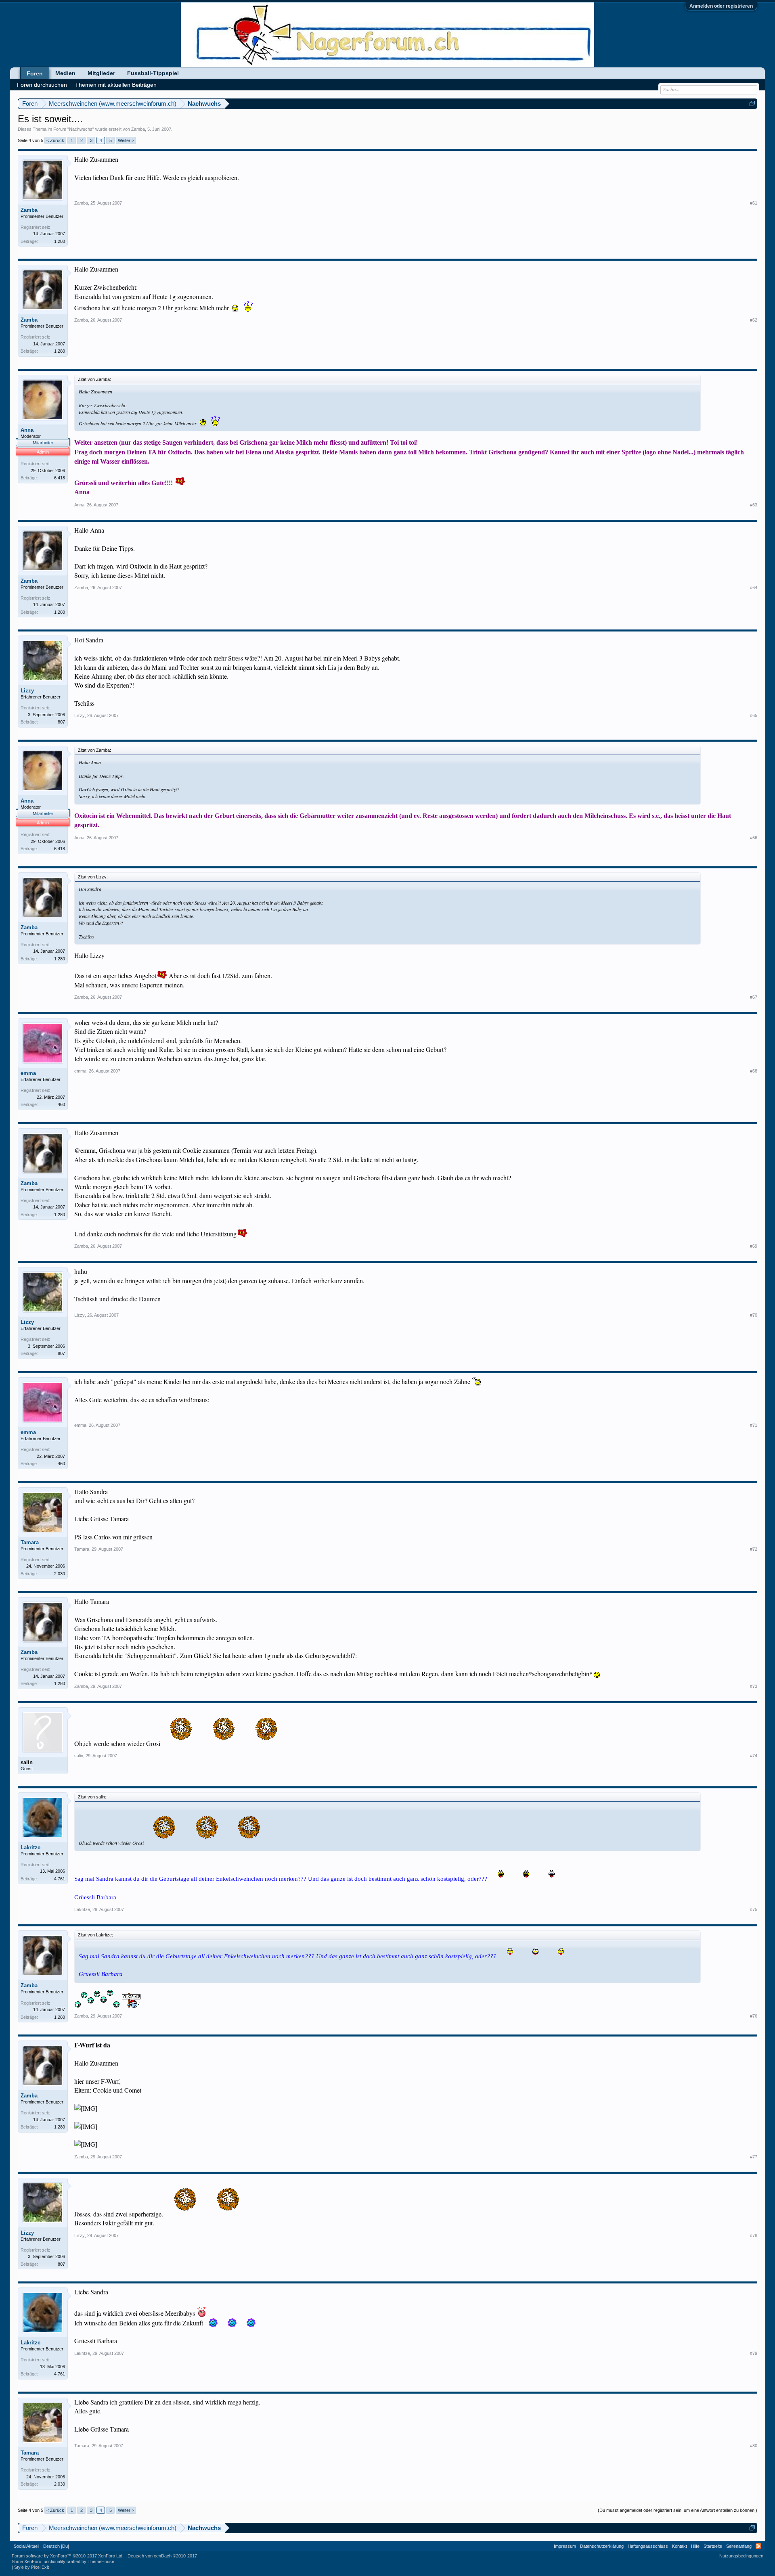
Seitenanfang (739, 2546)
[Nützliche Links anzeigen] (752, 103)
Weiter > (126, 140)
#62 (754, 320)
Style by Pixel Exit (31, 2567)
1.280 (60, 241)
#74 (754, 1756)
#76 (754, 2016)
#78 (754, 2235)
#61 (754, 203)
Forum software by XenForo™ (68, 2556)
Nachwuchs (81, 129)
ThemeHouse (101, 2561)
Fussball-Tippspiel (153, 73)
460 (61, 1104)
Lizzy (27, 691)
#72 (754, 1549)
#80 (754, 2446)
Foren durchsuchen (42, 85)
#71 (754, 1425)
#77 (754, 2157)
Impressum (565, 2546)
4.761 (60, 1879)
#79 (754, 2353)
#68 (754, 1071)
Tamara (30, 1542)
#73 (754, 1686)
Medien (65, 73)
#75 (754, 1909)
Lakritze (30, 1847)
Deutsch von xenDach (162, 2556)
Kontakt (680, 2546)
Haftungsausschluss (648, 2546)
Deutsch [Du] (56, 2546)
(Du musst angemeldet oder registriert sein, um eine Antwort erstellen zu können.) (678, 2510)
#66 (754, 838)
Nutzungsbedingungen (741, 2556)
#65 (754, 715)
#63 (754, 505)
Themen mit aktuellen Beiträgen (116, 85)
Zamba (138, 129)
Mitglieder (101, 73)
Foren (35, 73)
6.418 (60, 478)
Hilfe (695, 2546)
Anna (27, 430)
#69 (754, 1246)
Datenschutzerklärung (602, 2546)
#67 (754, 997)
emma (28, 1073)
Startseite (713, 2546)
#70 (754, 1315)
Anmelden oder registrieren (721, 6)
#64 (754, 588)
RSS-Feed (758, 2546)
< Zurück (55, 140)
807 (61, 722)
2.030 (60, 1574)
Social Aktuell (26, 2546)
